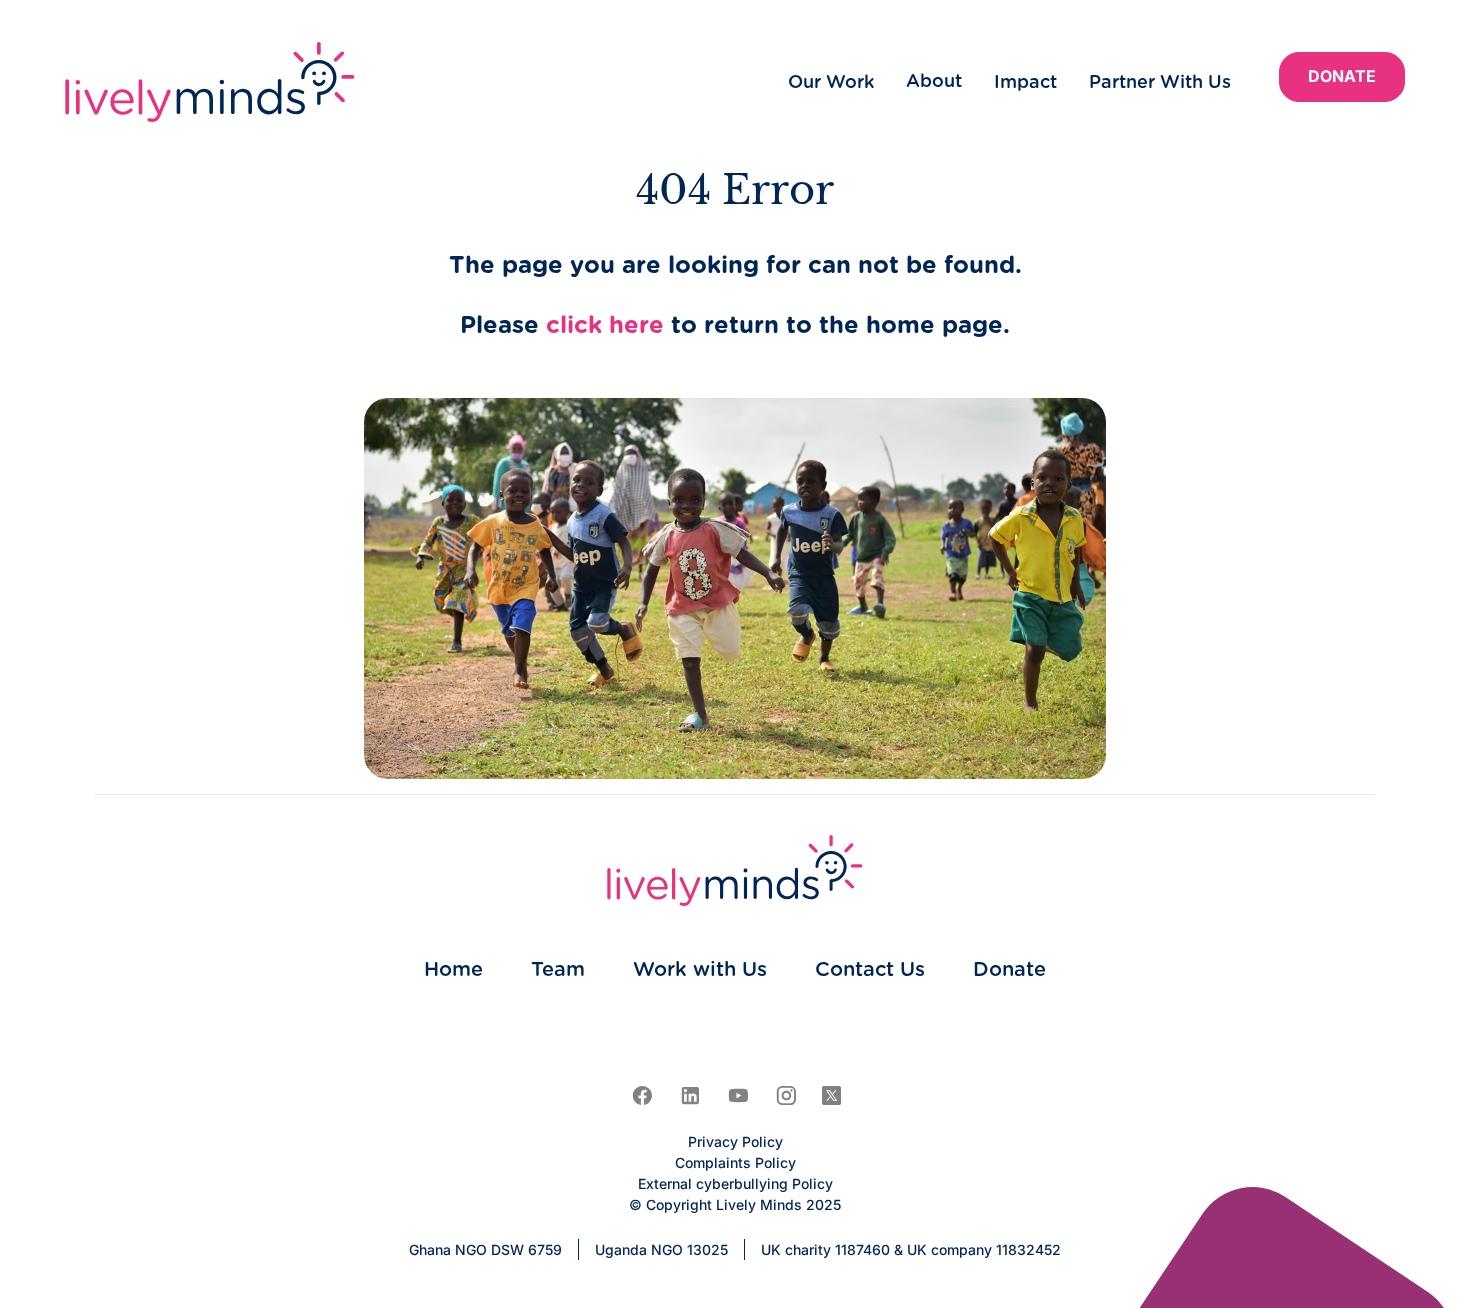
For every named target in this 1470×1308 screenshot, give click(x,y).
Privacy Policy (735, 1141)
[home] (210, 82)
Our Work (831, 83)
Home (453, 970)
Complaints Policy (735, 1162)
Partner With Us (1160, 83)
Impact (1025, 83)
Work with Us (700, 970)
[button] (934, 82)
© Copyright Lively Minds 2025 (735, 1204)
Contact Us (870, 970)
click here (605, 326)
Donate (1342, 76)
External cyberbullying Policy (735, 1183)
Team (558, 970)
